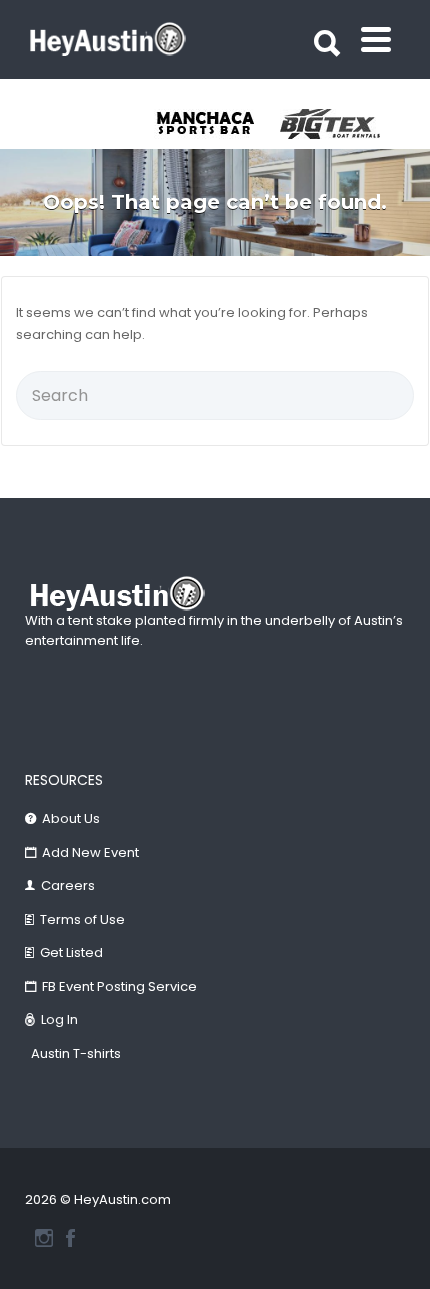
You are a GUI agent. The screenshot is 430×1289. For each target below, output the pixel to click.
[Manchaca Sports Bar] (217, 124)
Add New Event (90, 852)
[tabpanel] (217, 124)
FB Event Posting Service (119, 986)
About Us (71, 818)
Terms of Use (82, 919)
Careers (68, 885)
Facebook (70, 1238)
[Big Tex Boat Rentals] (343, 124)
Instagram (44, 1238)
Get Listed (71, 952)
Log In (59, 1019)
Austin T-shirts (76, 1053)
